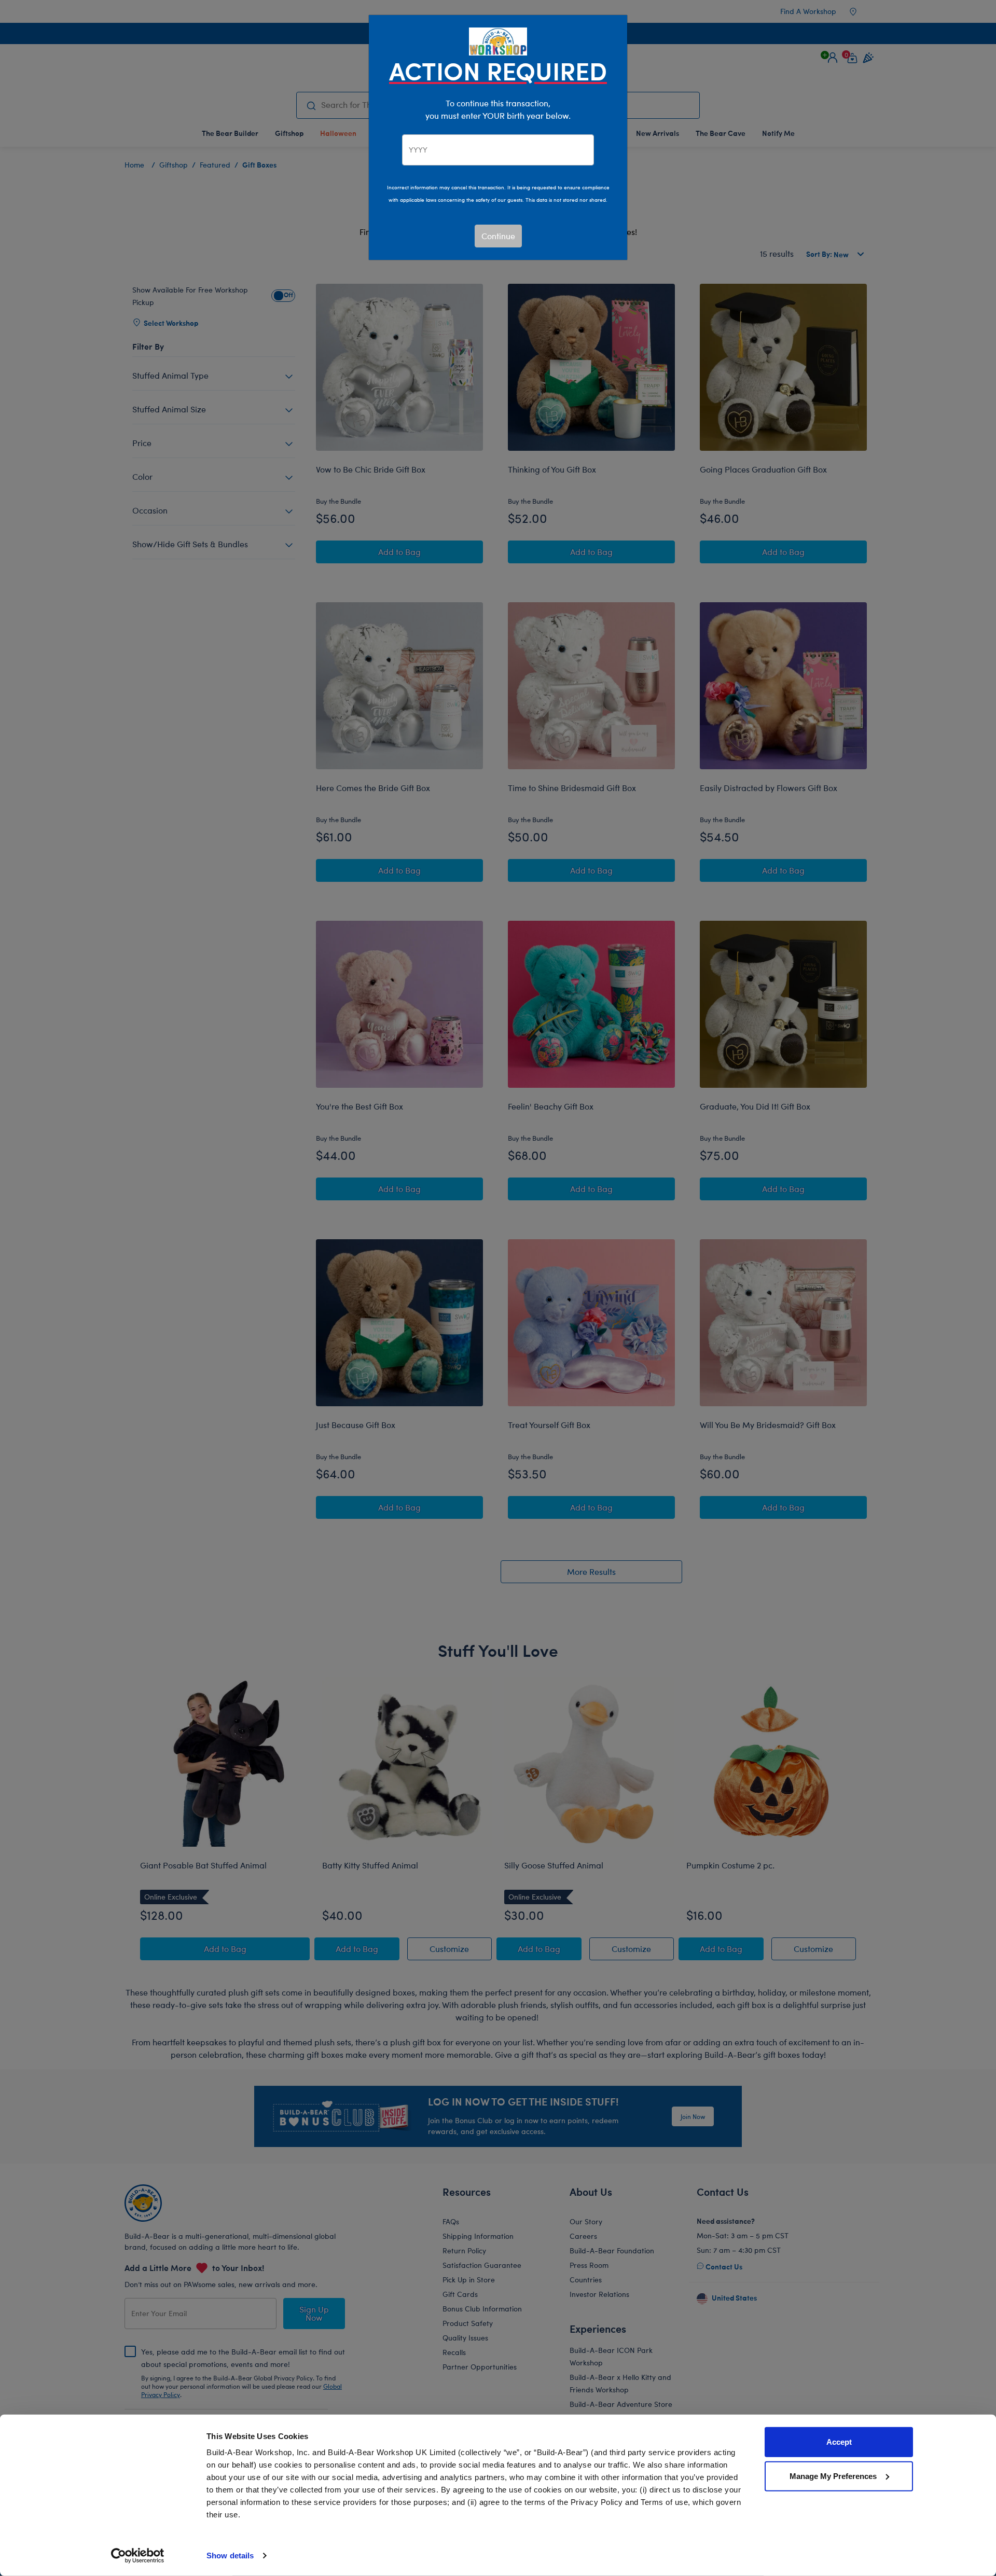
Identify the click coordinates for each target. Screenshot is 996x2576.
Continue (498, 236)
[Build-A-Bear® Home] (498, 40)
